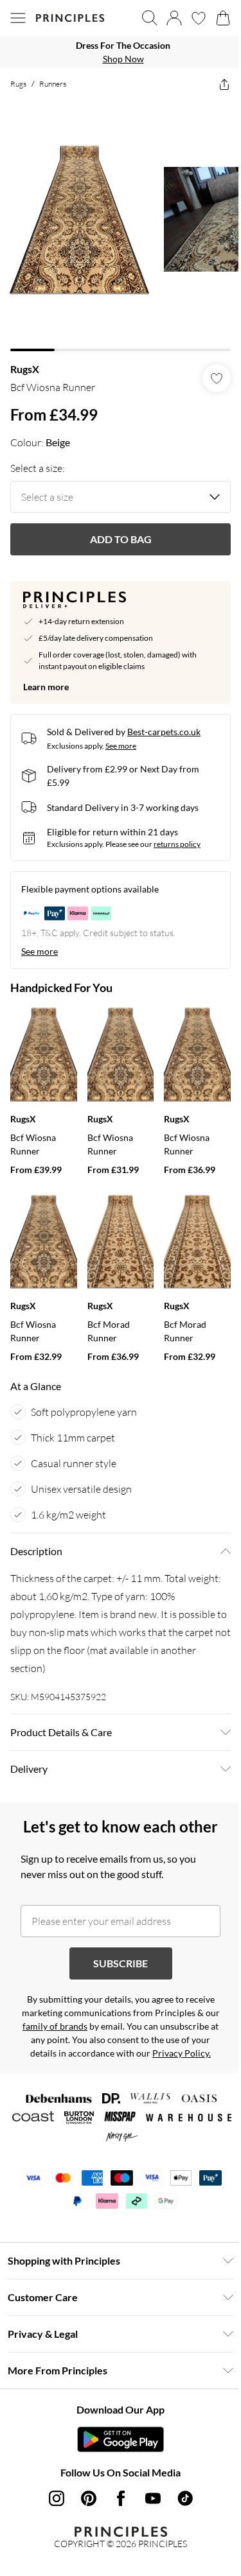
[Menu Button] (18, 18)
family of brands (55, 2026)
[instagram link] (57, 2498)
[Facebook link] (121, 2498)
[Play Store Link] (121, 2439)
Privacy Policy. (182, 2053)
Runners (53, 84)
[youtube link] (153, 2498)
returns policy (177, 844)
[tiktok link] (185, 2498)
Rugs (18, 84)
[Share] (224, 84)
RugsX (25, 369)
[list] (121, 52)
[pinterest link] (89, 2498)
